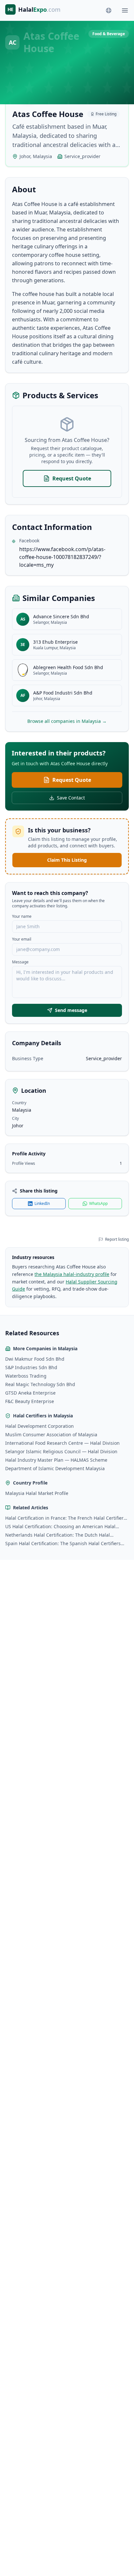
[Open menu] (125, 10)
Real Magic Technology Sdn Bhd (40, 1384)
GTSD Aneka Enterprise (30, 1393)
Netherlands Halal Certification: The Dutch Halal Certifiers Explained (58, 1535)
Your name (22, 916)
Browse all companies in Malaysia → (67, 721)
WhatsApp (98, 1203)
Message (20, 962)
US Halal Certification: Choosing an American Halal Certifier (60, 1527)
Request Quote (72, 478)
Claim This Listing (67, 860)
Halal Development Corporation (40, 1426)
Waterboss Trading (26, 1376)
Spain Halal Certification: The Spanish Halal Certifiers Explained (63, 1544)
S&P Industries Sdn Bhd (31, 1367)
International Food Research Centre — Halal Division (62, 1443)
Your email (22, 939)
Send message (71, 1010)
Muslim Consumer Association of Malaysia (51, 1434)
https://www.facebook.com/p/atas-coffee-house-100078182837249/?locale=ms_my (62, 557)
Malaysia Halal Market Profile (37, 1493)
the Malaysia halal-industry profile (72, 1274)
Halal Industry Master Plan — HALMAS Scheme (56, 1460)
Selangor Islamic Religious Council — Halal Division (61, 1451)
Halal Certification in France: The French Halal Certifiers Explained (66, 1518)
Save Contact (71, 798)
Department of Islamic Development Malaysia (55, 1468)
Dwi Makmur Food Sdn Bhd (35, 1359)
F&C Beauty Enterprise (30, 1401)
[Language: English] (109, 10)
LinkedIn (42, 1203)
